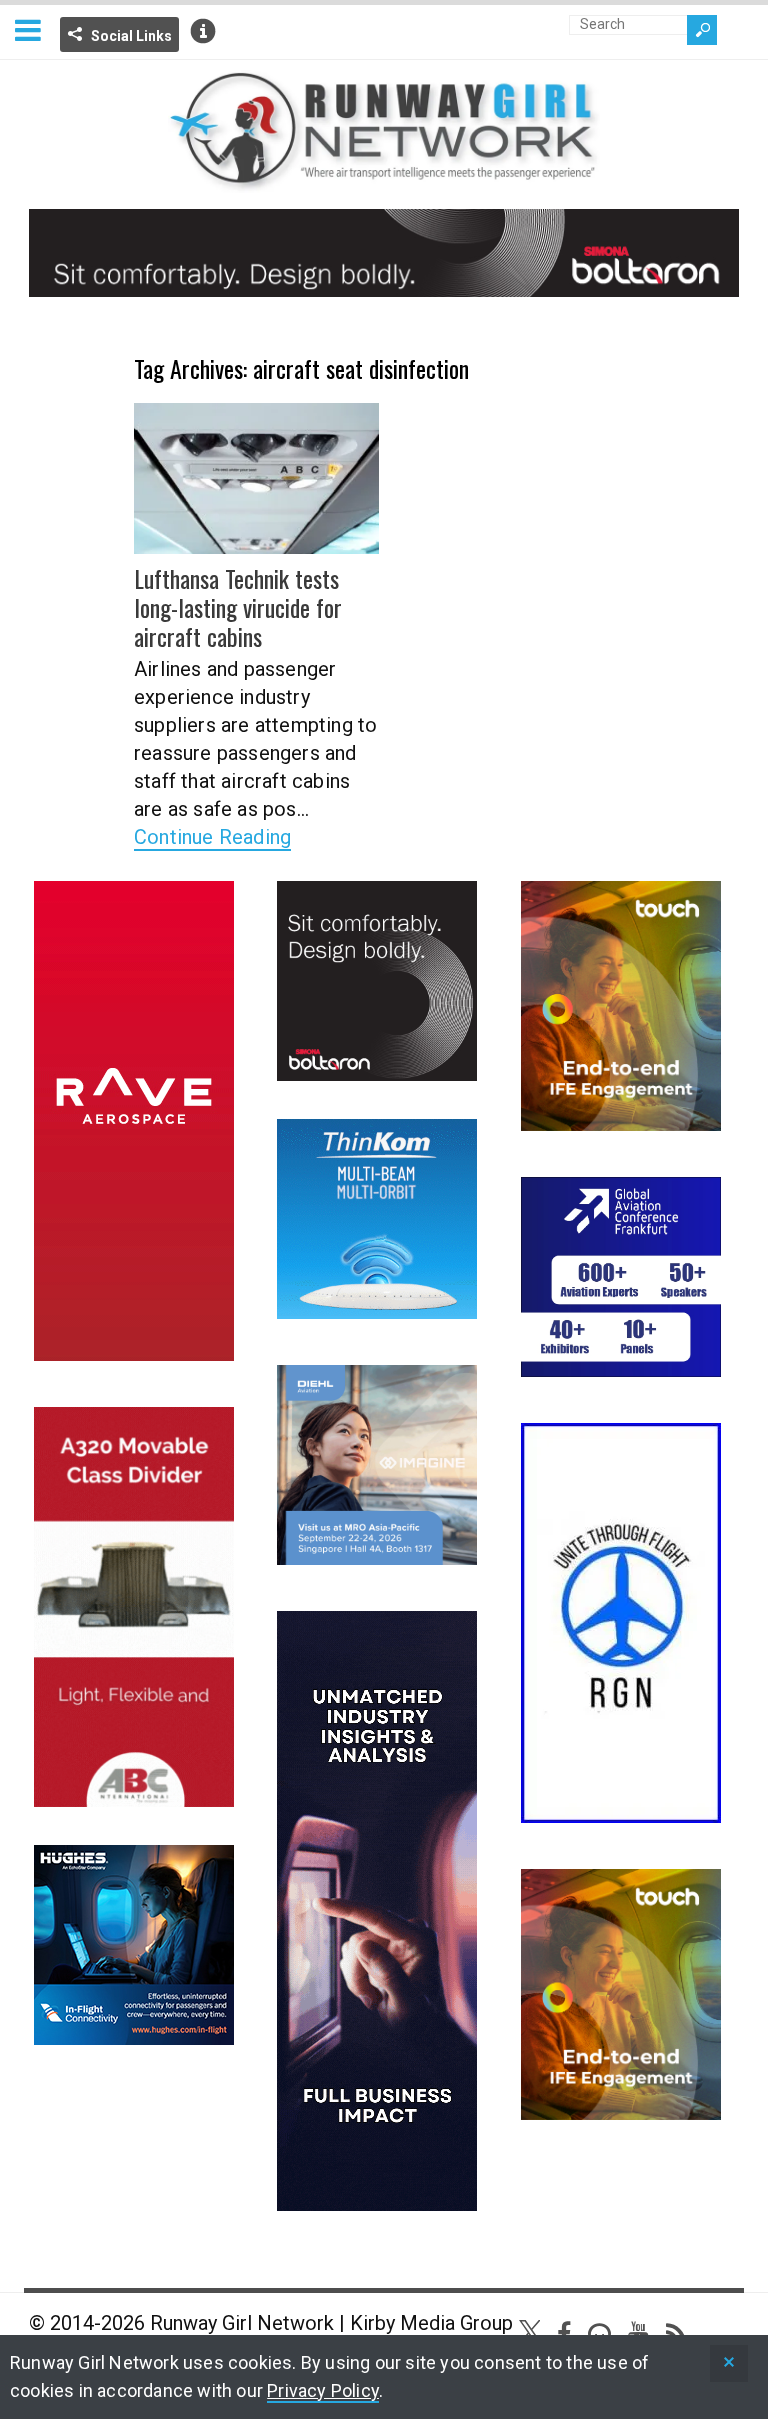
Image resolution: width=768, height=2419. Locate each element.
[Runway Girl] (384, 180)
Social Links (131, 36)
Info (203, 31)
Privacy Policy (323, 2390)
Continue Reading (212, 837)
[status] (729, 2363)
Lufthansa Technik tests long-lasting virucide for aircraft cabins (238, 607)
